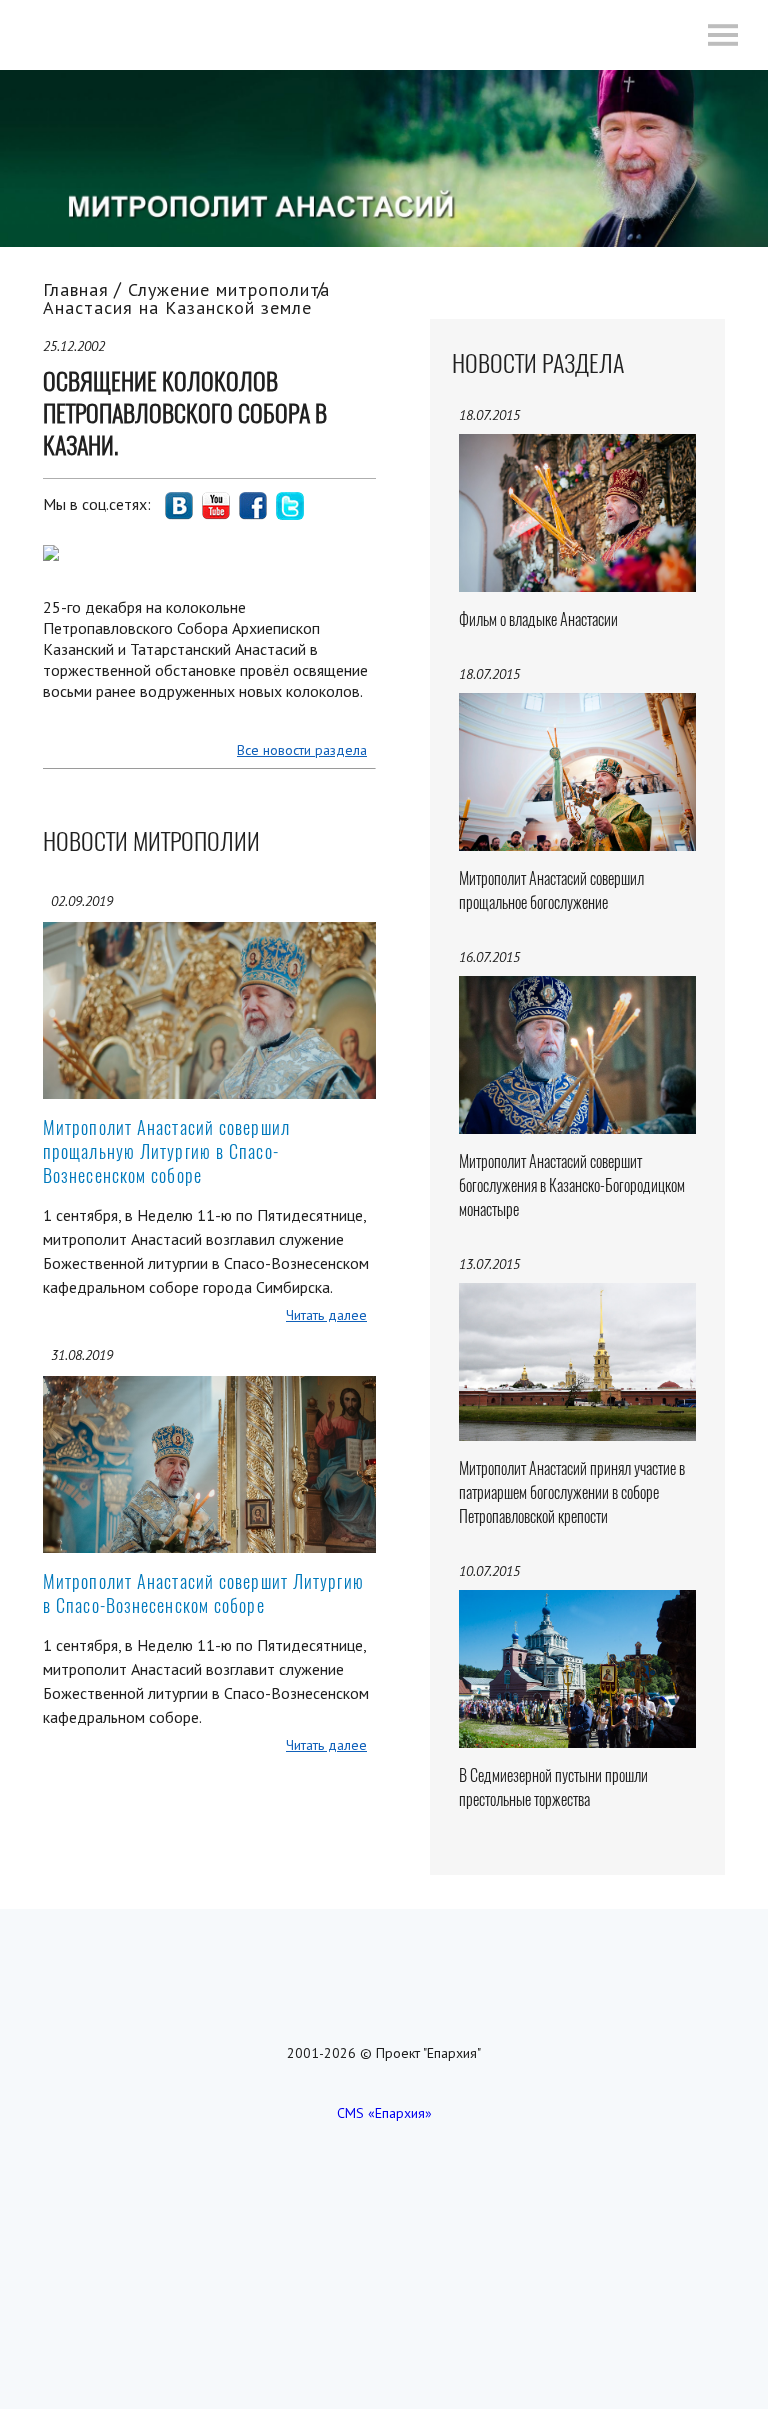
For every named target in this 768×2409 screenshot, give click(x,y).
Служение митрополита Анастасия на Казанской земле (186, 298)
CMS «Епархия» (384, 2113)
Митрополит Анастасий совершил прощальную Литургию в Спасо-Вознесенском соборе (166, 1151)
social (179, 506)
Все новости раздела (302, 750)
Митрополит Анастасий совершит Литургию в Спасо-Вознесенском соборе (203, 1593)
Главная (76, 289)
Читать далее (326, 1315)
